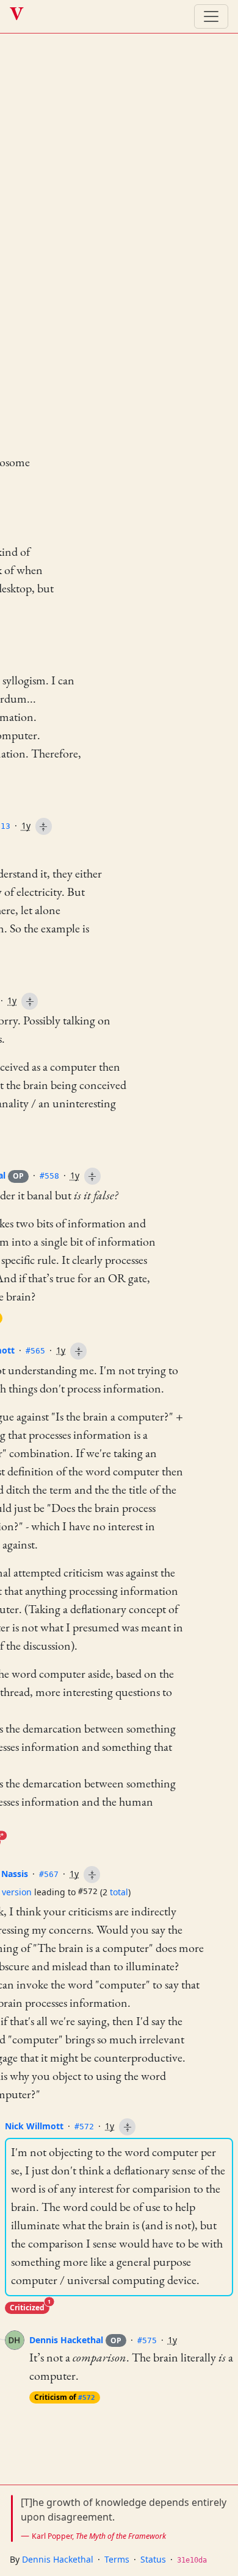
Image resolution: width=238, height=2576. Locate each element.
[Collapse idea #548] (30, 1001)
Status (153, 2559)
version (17, 1892)
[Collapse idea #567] (92, 1875)
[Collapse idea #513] (44, 826)
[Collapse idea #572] (127, 2127)
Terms (117, 2559)
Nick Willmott (34, 2126)
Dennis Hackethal (75, 2340)
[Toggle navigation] (211, 16)
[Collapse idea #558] (92, 1176)
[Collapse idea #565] (78, 1351)
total (119, 1892)
